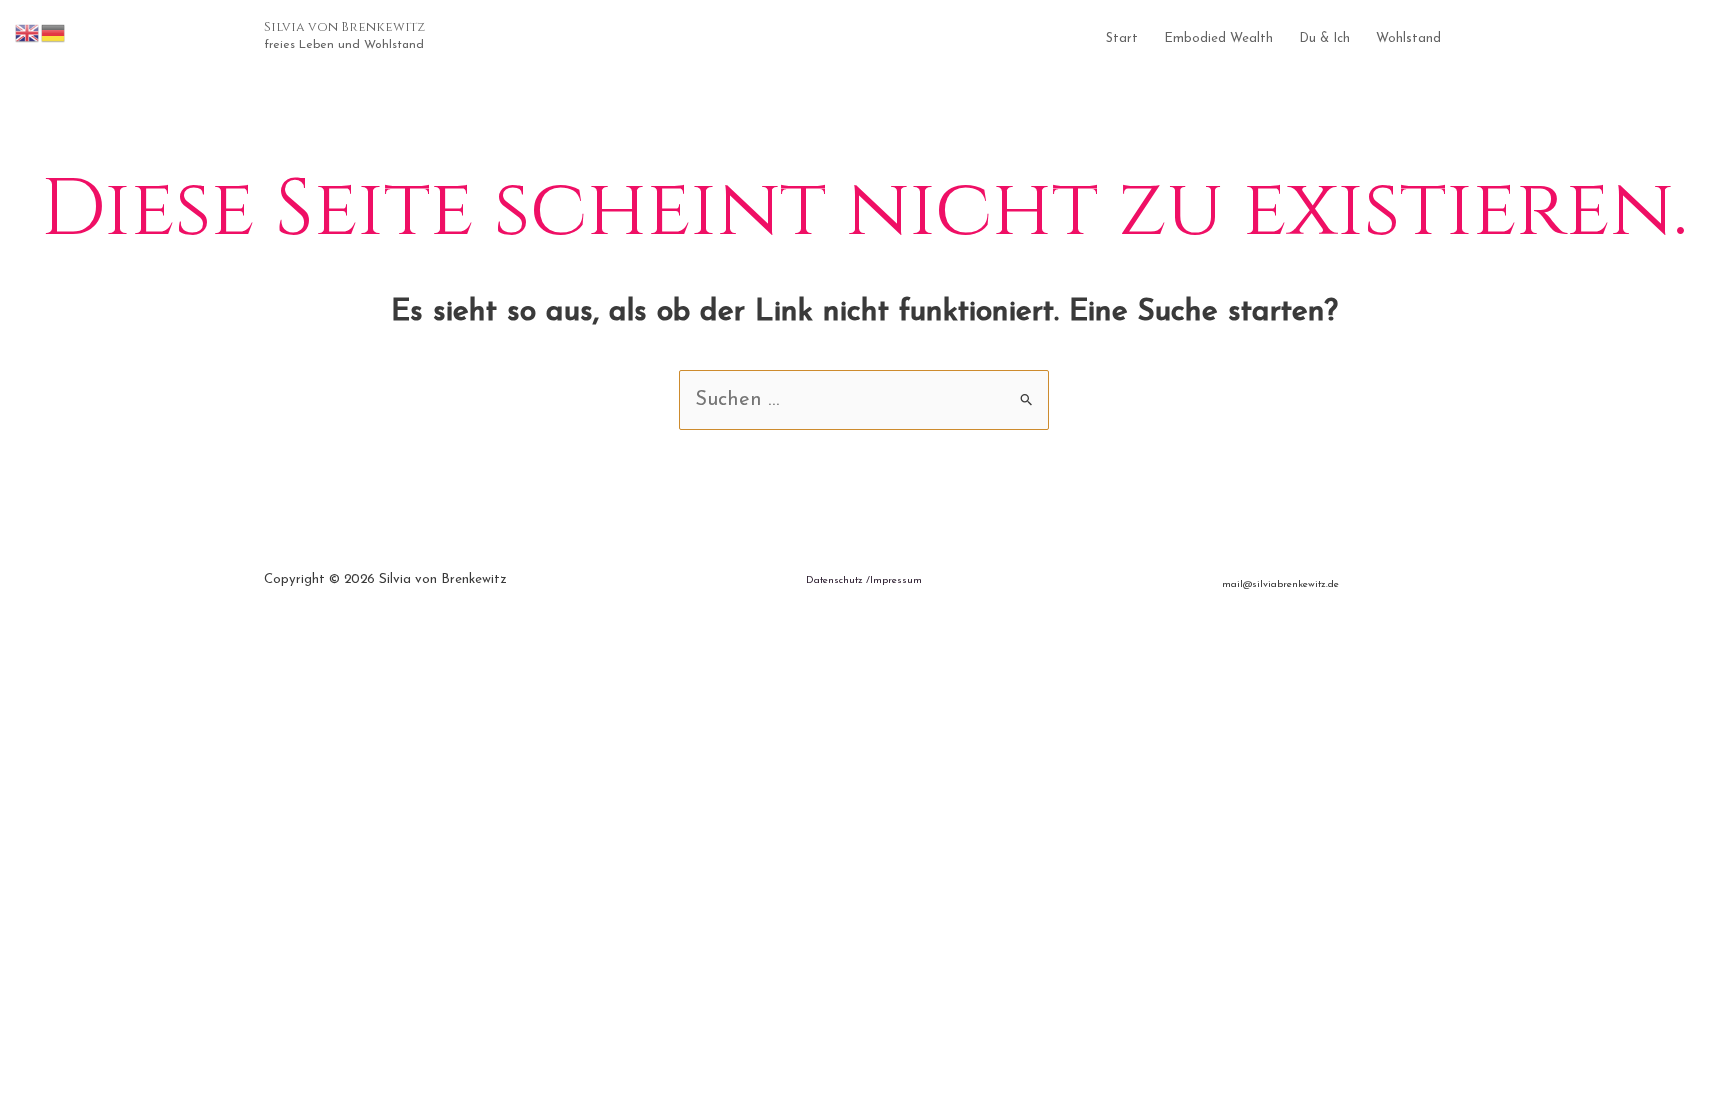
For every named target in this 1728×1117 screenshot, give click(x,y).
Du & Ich (1324, 38)
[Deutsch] (54, 32)
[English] (28, 32)
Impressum (896, 580)
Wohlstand (1408, 38)
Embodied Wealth (1218, 38)
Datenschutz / (838, 580)
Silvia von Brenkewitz (344, 27)
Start (1122, 38)
